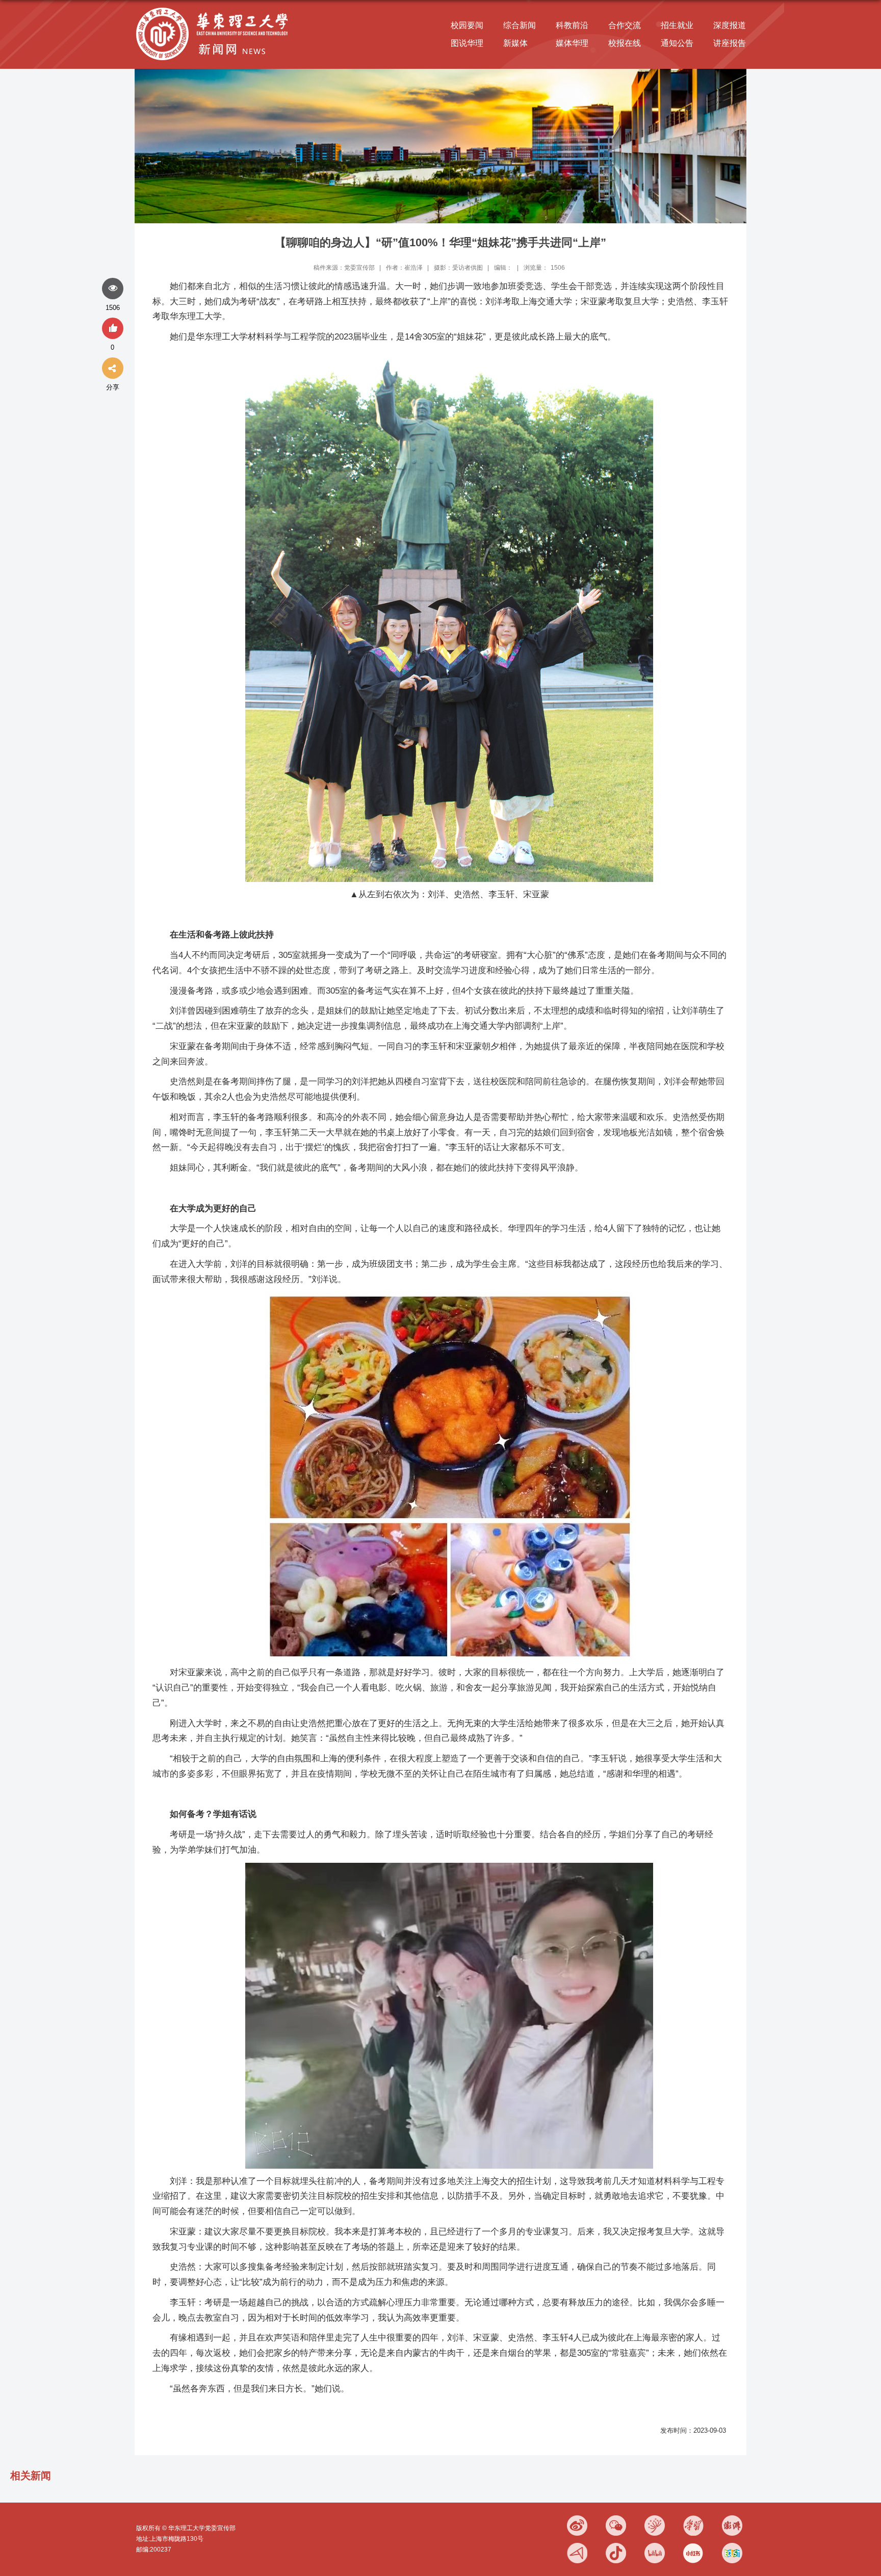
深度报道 (730, 25)
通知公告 (677, 43)
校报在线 (625, 43)
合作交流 (625, 25)
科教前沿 (572, 25)
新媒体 (515, 43)
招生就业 (677, 25)
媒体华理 (572, 43)
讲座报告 (730, 43)
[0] (113, 329)
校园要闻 (467, 25)
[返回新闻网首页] (215, 8)
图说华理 (467, 43)
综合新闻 (520, 25)
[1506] (113, 289)
